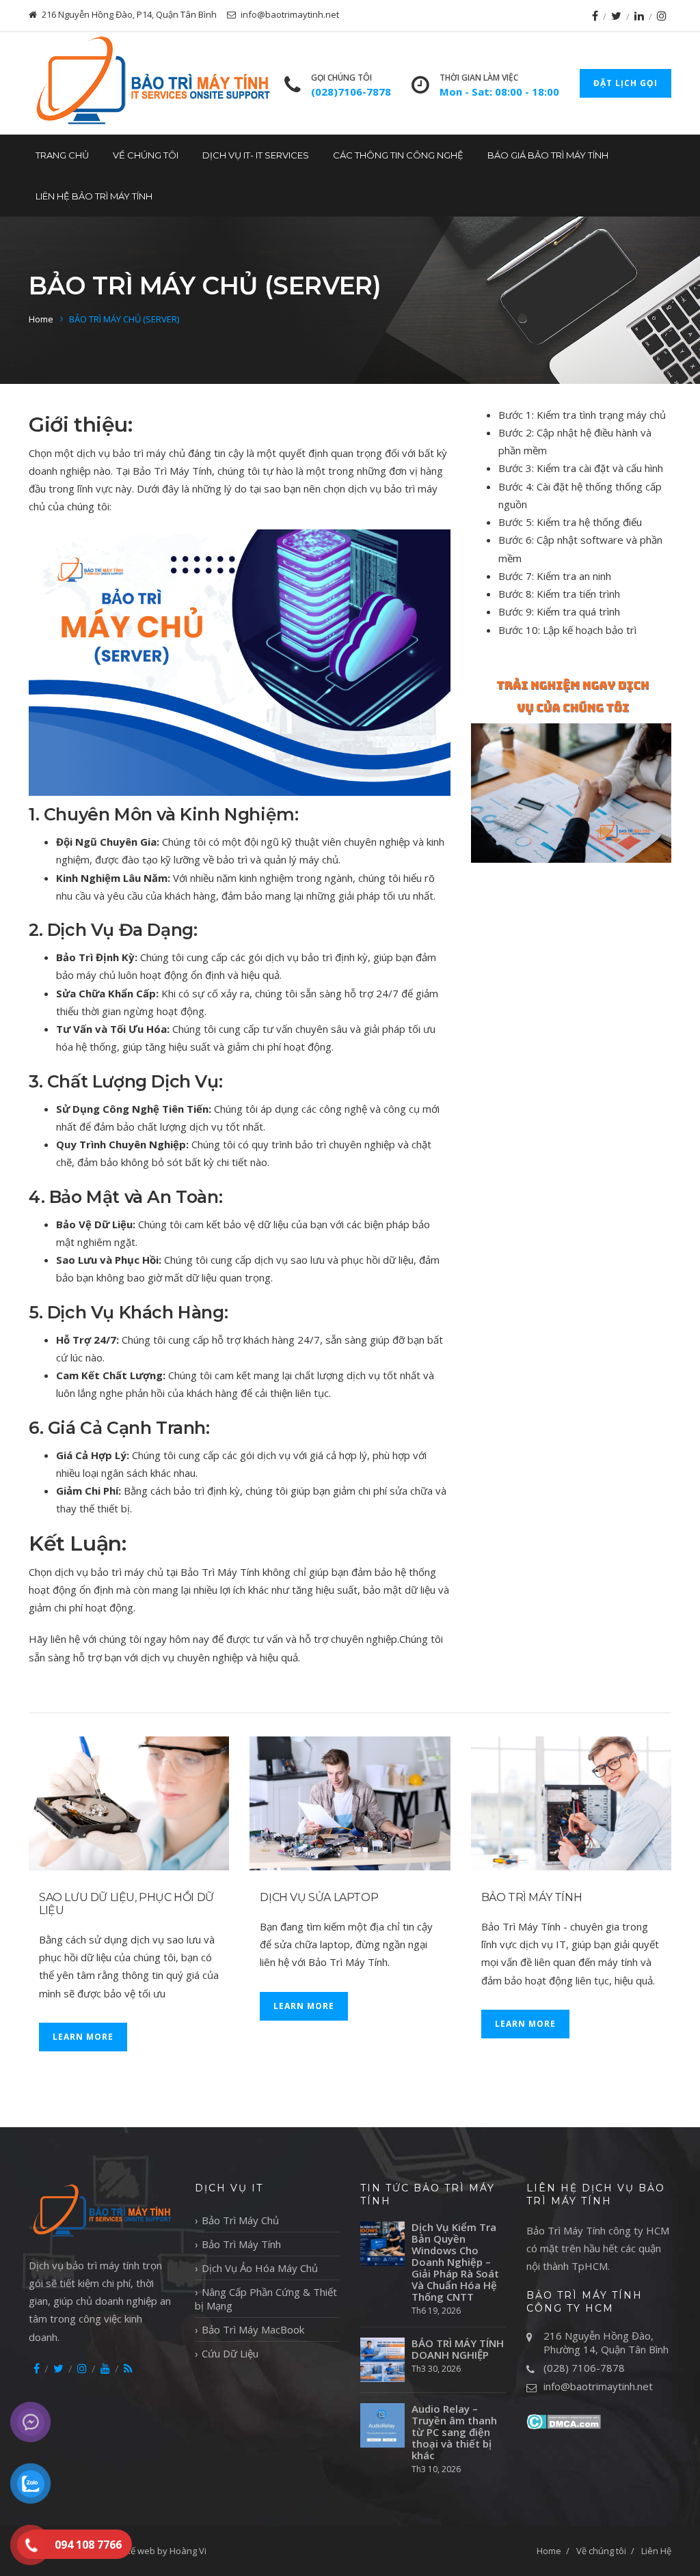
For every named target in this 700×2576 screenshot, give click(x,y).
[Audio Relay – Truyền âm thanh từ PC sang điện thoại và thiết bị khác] (382, 2425)
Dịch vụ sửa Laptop (319, 1897)
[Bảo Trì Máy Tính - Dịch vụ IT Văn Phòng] (151, 83)
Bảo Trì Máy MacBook (253, 2329)
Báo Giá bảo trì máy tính (548, 155)
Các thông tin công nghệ (398, 155)
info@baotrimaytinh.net (598, 2386)
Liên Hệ (656, 2551)
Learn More (83, 2037)
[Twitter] (616, 16)
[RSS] (128, 2368)
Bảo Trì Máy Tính (532, 1897)
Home (41, 319)
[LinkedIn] (639, 16)
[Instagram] (662, 16)
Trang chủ (62, 155)
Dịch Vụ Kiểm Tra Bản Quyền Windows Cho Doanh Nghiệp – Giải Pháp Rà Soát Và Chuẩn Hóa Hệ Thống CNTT (455, 2262)
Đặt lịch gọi (625, 83)
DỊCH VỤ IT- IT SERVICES (256, 155)
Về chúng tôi (146, 155)
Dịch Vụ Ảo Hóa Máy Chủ (260, 2268)
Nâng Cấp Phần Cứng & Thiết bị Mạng (266, 2299)
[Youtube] (105, 2368)
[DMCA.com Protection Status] (564, 2420)
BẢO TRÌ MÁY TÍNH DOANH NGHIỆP (458, 2349)
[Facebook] (595, 16)
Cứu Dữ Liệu (230, 2353)
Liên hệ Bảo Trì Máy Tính (94, 196)
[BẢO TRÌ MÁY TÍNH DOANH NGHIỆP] (382, 2360)
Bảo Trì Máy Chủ (240, 2220)
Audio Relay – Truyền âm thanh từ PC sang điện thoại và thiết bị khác (454, 2432)
